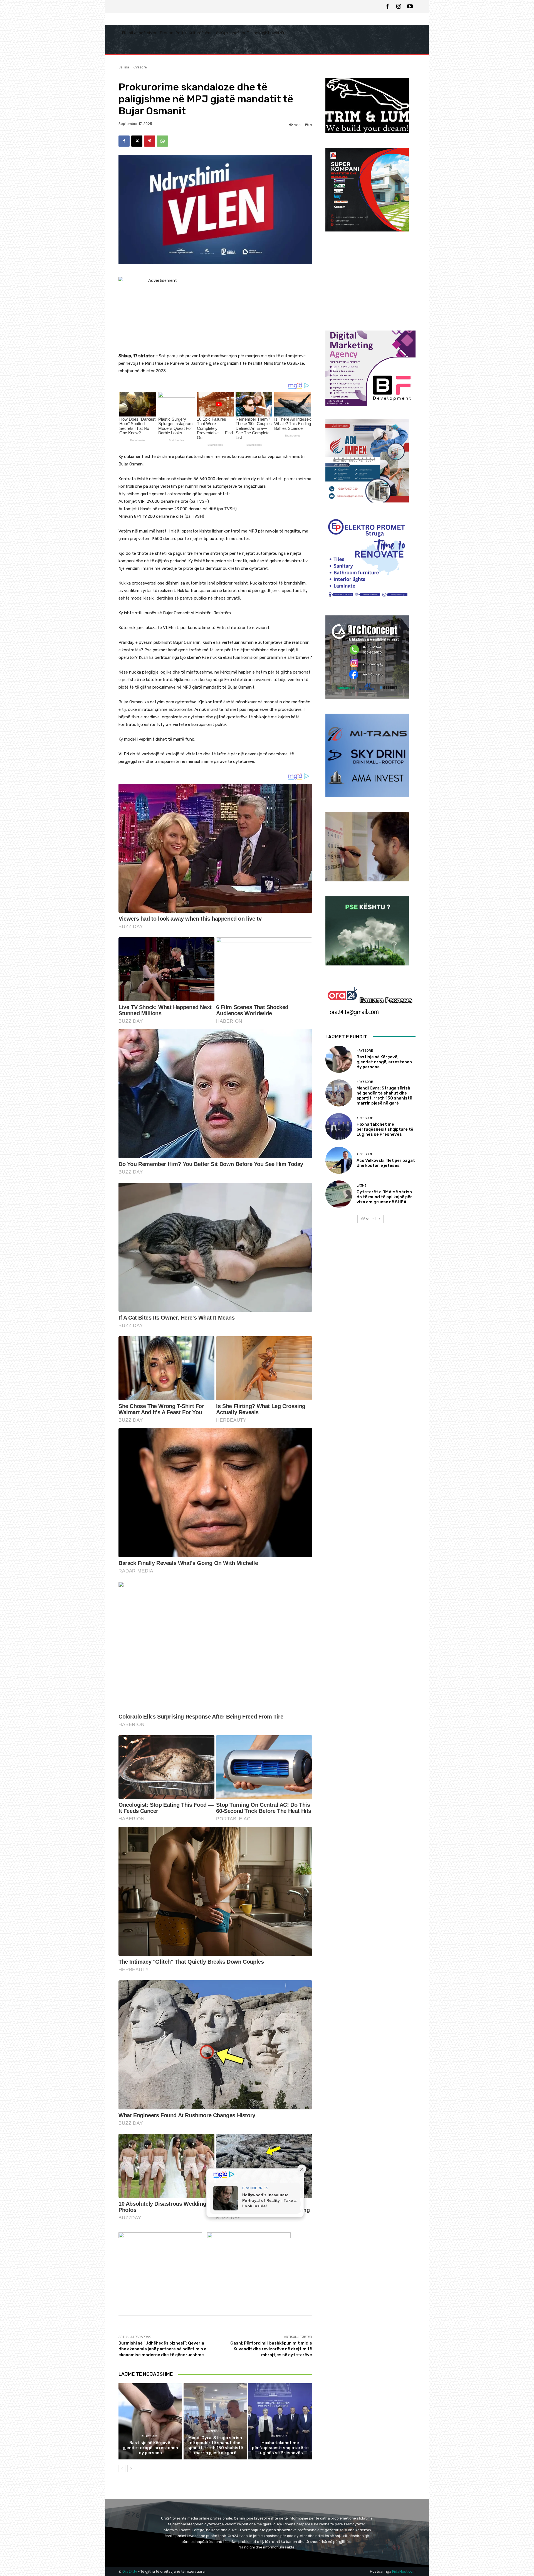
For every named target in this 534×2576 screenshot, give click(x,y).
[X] (137, 141)
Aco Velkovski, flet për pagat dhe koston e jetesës (386, 1163)
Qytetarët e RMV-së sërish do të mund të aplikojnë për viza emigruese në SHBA (384, 1197)
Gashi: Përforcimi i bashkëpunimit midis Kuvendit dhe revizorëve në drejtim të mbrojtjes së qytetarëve (271, 2349)
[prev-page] (122, 2469)
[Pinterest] (150, 141)
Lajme (362, 1186)
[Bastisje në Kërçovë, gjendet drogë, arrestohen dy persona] (150, 2421)
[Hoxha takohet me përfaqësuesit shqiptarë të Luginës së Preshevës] (280, 2421)
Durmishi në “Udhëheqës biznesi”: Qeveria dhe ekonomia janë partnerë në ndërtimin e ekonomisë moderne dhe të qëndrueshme (162, 2349)
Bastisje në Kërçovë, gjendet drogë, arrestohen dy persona (150, 2448)
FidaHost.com (404, 2571)
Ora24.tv (130, 2571)
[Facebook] (388, 7)
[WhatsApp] (162, 141)
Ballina (124, 67)
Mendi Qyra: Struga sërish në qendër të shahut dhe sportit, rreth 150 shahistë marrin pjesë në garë (215, 2445)
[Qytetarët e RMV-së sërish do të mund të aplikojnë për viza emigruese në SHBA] (339, 1194)
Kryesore (140, 67)
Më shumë (369, 1219)
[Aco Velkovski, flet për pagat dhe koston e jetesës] (339, 1160)
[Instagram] (399, 7)
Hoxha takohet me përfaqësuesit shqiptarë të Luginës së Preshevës (280, 2448)
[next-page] (131, 2469)
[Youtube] (410, 7)
